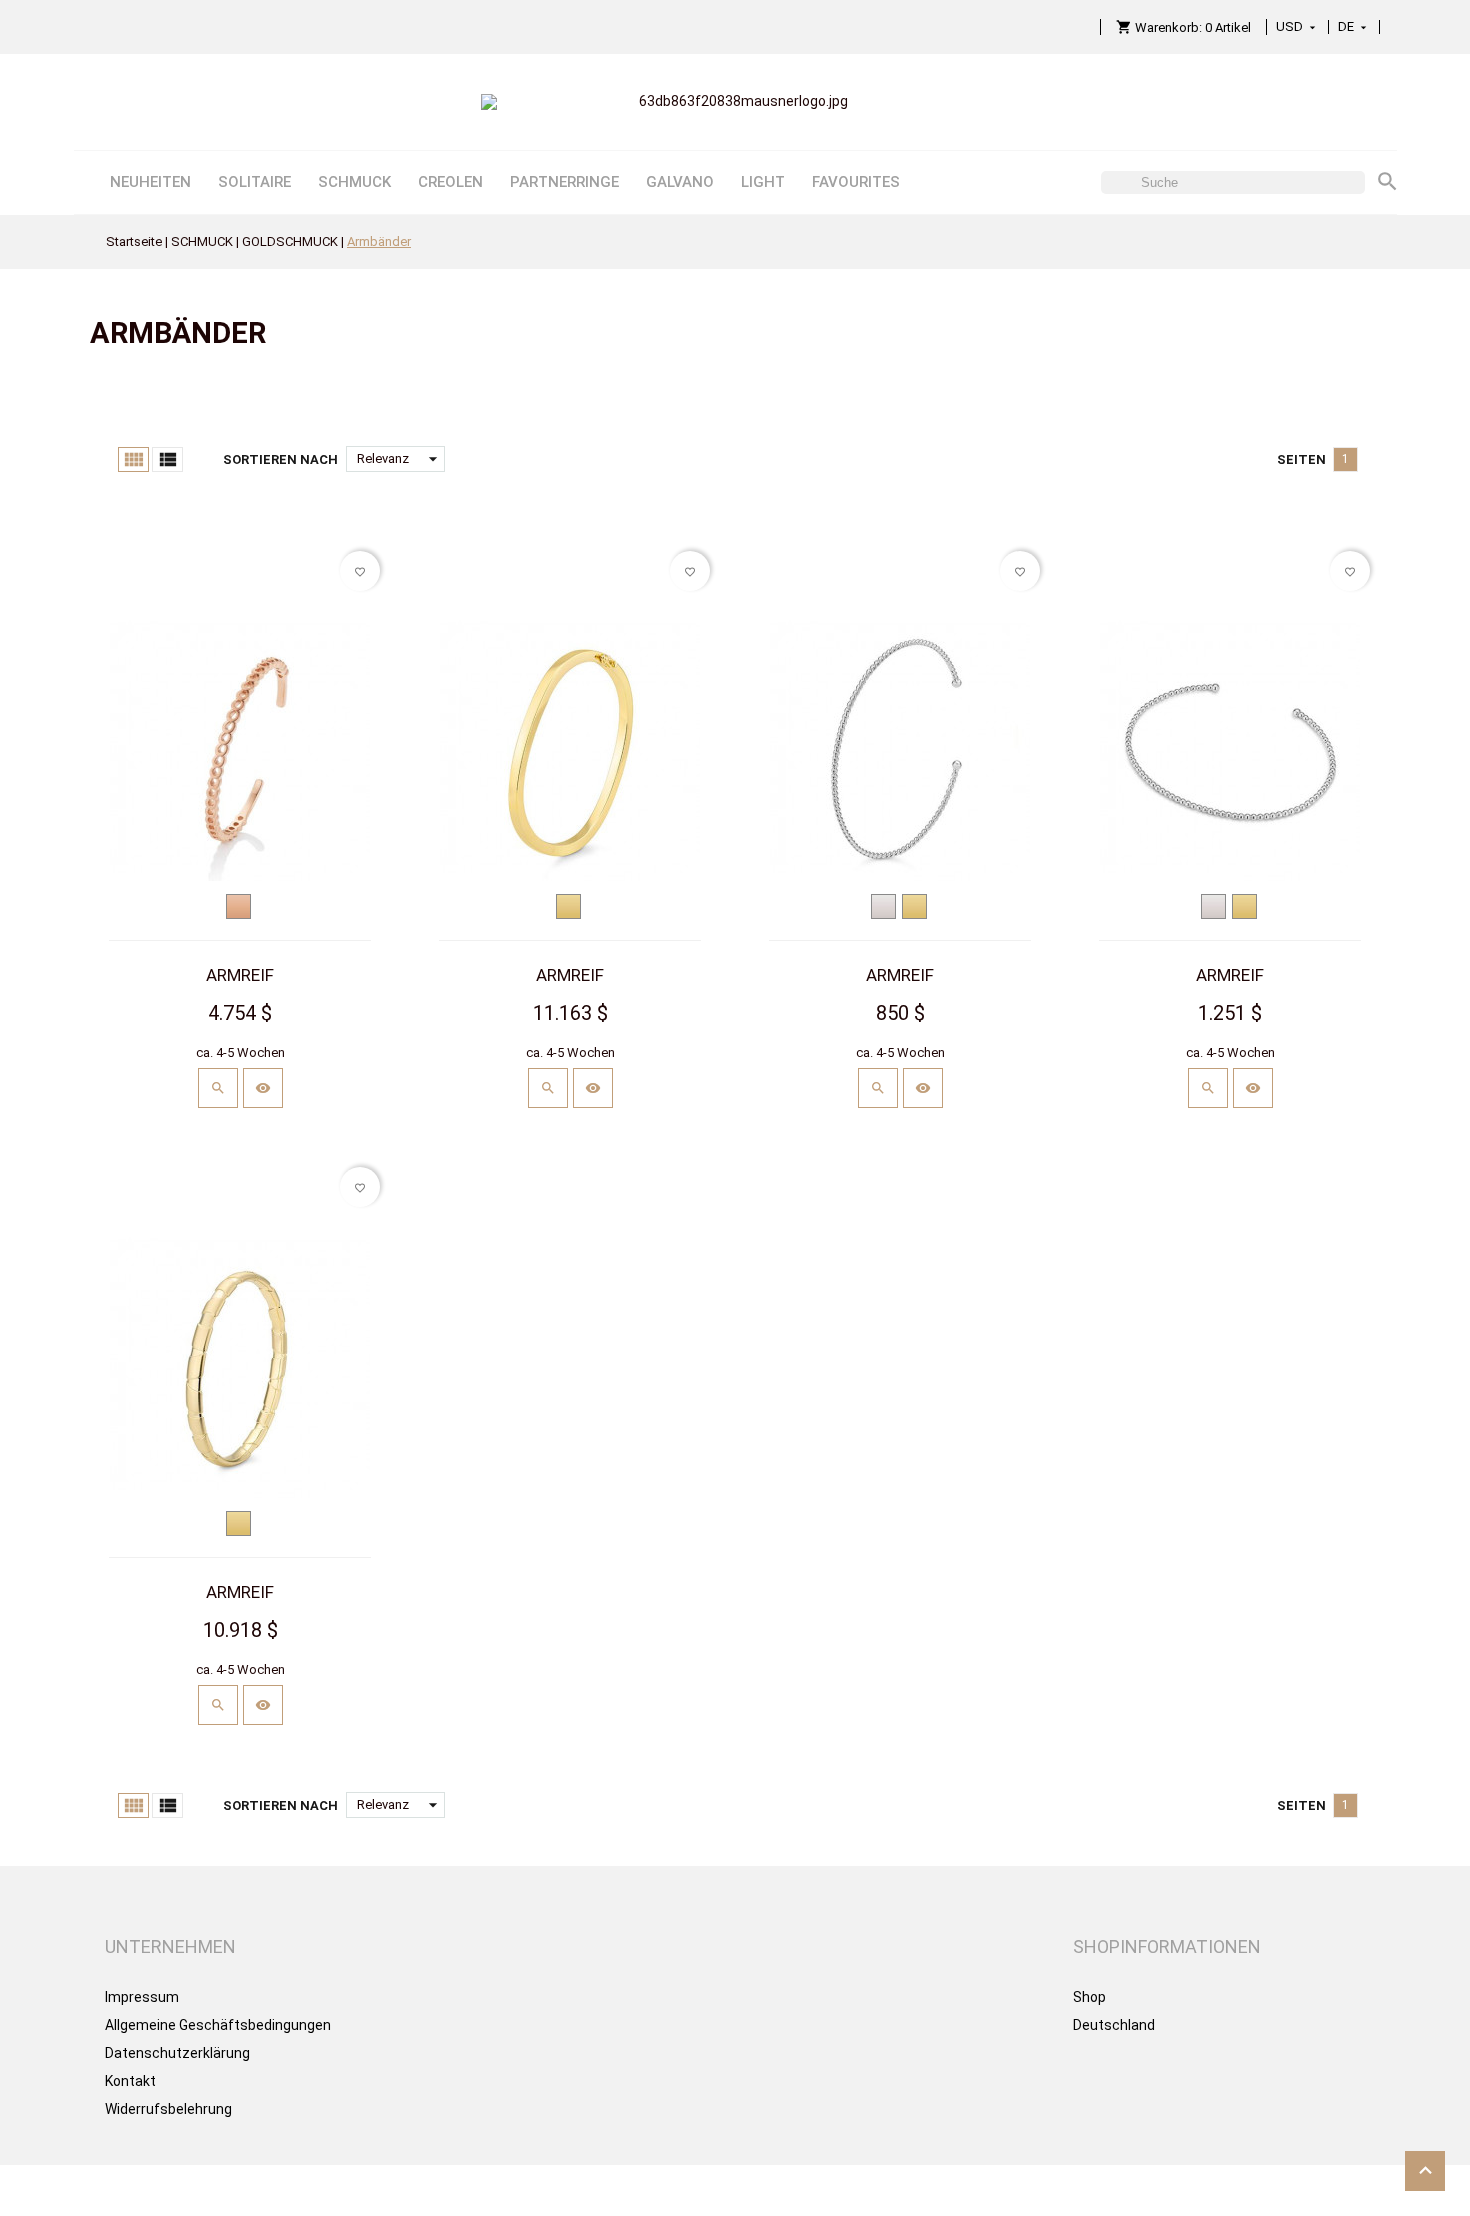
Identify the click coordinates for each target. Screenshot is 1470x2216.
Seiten (1301, 459)
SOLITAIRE (254, 182)
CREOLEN (450, 182)
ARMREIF (240, 975)
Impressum (142, 1997)
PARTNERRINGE (564, 182)
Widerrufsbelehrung (168, 2109)
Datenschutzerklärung (177, 2053)
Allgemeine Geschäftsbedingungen (218, 2025)
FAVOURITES (856, 182)
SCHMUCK (354, 182)
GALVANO (680, 182)
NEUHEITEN (150, 182)
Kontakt (130, 2081)
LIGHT (763, 182)
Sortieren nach (280, 459)
